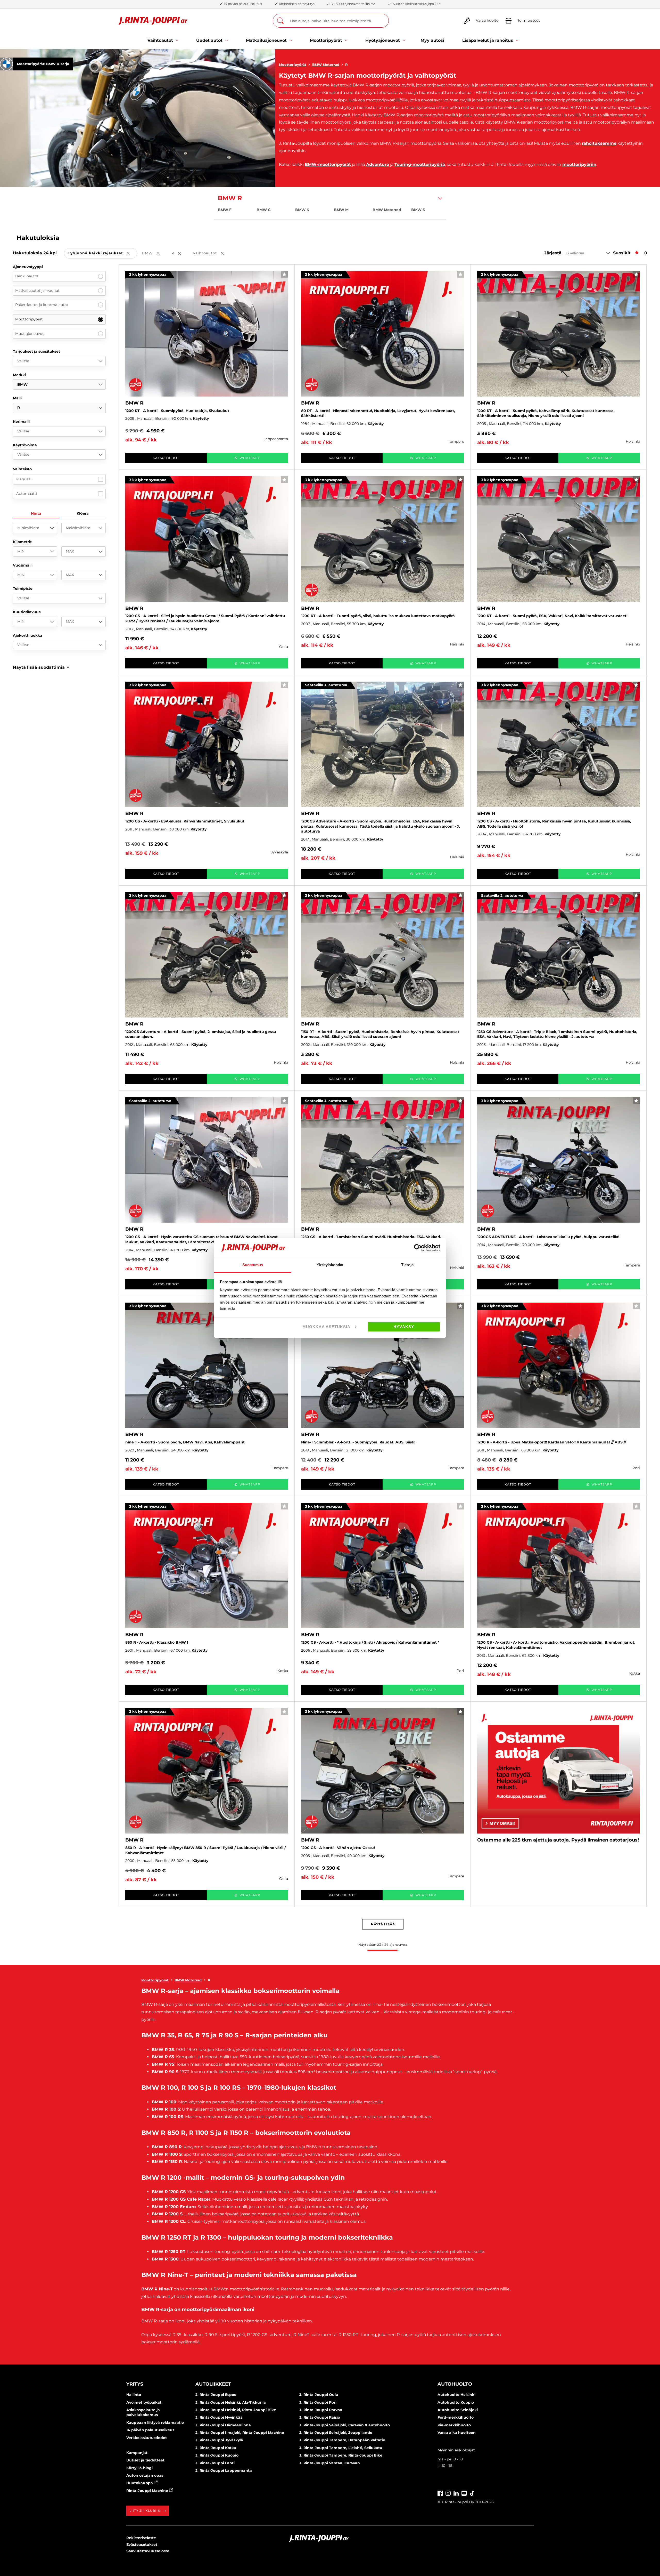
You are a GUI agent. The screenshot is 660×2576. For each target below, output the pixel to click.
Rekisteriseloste (141, 2538)
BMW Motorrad (326, 64)
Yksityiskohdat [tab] (330, 1265)
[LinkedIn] (456, 2493)
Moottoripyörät (293, 64)
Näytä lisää (383, 1924)
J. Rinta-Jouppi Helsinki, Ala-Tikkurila (231, 2402)
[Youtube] (464, 2493)
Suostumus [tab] (253, 1265)
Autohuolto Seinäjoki (458, 2410)
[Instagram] (448, 2493)
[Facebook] (440, 2493)
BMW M (341, 210)
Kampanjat (137, 2453)
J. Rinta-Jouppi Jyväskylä (219, 2440)
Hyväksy (404, 1327)
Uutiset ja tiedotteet (145, 2460)
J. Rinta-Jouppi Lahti (215, 2463)
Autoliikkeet (213, 2384)
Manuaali (24, 479)
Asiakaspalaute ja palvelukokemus (143, 2412)
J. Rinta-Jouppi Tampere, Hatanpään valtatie (342, 2440)
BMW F (225, 210)
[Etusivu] (153, 21)
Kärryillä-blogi (139, 2468)
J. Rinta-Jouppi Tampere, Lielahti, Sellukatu (341, 2448)
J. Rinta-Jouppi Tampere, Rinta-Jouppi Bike (341, 2455)
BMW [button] (154, 253)
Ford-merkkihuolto (456, 2417)
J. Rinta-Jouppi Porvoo (321, 2410)
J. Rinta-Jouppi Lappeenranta (224, 2470)
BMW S (418, 210)
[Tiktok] (472, 2493)
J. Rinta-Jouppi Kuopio (217, 2455)
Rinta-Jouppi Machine (148, 2491)
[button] (41, 667)
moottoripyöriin (579, 164)
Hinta (36, 513)
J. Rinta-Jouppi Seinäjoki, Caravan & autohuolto (345, 2425)
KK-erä (83, 513)
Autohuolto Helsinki (456, 2395)
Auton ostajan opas (145, 2475)
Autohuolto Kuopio (456, 2402)
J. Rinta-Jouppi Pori (318, 2402)
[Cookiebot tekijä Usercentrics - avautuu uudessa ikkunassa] (418, 1248)
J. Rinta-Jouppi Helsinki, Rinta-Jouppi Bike (236, 2410)
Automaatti (27, 494)
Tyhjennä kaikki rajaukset (102, 253)
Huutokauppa (140, 2483)
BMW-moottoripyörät (328, 164)
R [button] (180, 253)
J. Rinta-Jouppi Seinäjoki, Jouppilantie (336, 2433)
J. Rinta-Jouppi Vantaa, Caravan (330, 2463)
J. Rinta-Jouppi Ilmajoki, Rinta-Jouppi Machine (240, 2433)
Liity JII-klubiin (145, 2511)
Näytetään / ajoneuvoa (383, 1945)
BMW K (302, 210)
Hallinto (134, 2395)
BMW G (264, 210)
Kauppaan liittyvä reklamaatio (155, 2422)
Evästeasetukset (142, 2545)
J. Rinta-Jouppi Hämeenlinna (223, 2425)
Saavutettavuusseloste (148, 2551)
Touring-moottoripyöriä (420, 164)
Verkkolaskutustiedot (147, 2438)
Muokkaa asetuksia (326, 1327)
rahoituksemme (599, 143)
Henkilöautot (27, 276)
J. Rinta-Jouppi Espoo (216, 2395)
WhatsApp (250, 458)
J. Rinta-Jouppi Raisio (320, 2417)
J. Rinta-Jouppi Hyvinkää (219, 2417)
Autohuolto (455, 2384)
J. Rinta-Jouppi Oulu (319, 2395)
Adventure (378, 164)
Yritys (135, 2384)
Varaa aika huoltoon (457, 2433)
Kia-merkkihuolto (454, 2425)
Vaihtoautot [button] (212, 253)
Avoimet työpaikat (144, 2402)
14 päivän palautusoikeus (150, 2430)
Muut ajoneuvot (30, 334)
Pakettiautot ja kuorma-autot (42, 305)
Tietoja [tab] (407, 1265)
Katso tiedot (166, 458)
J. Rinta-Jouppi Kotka (216, 2448)
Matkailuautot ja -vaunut (37, 290)
